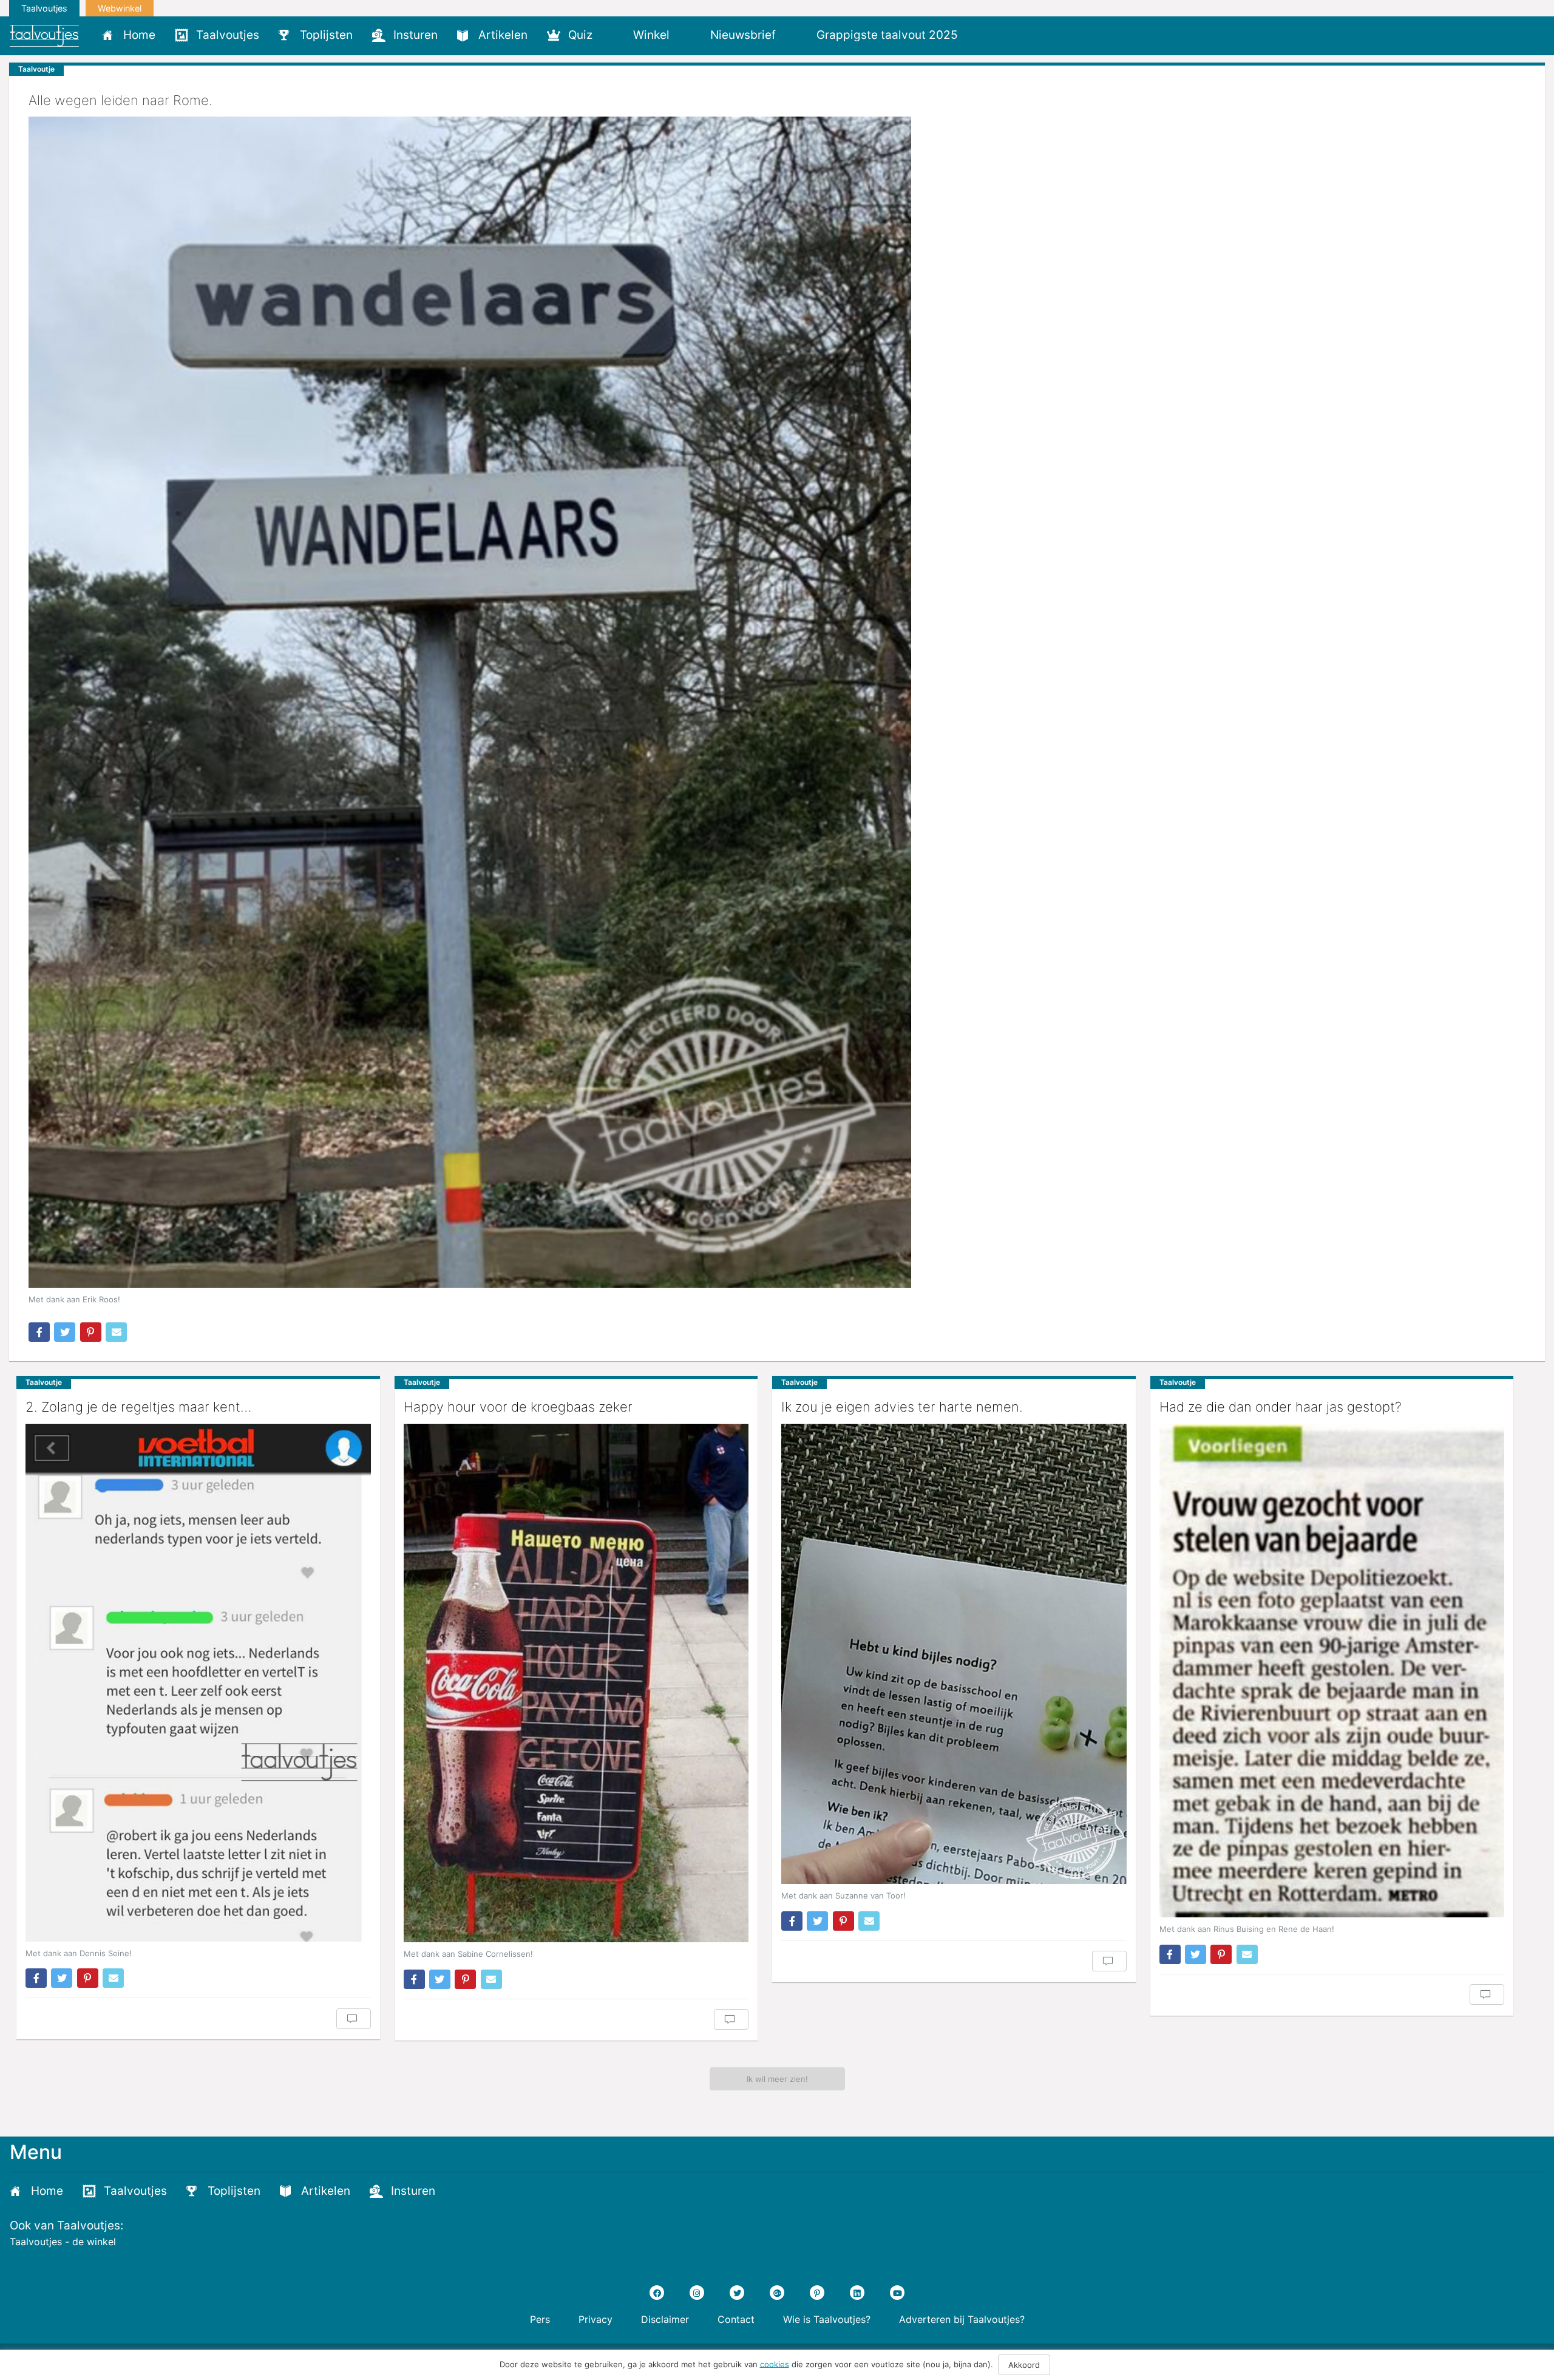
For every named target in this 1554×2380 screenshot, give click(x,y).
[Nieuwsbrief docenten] (988, 35)
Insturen (416, 35)
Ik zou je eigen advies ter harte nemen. (902, 1407)
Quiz (580, 35)
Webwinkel (120, 8)
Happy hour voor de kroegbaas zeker (518, 1407)
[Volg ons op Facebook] (657, 2293)
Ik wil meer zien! (777, 2079)
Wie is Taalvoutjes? (827, 2319)
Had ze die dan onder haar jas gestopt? (1281, 1407)
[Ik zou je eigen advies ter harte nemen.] (954, 1654)
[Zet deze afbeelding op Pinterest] (91, 1332)
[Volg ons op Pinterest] (817, 2293)
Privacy (595, 2319)
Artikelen (503, 35)
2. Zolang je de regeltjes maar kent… (138, 1407)
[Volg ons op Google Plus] (777, 2293)
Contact (736, 2319)
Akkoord (1024, 2365)
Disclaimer (665, 2319)
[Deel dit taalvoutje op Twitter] (65, 1332)
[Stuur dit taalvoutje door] (116, 1332)
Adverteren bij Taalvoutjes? (962, 2319)
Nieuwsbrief (743, 35)
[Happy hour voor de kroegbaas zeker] (576, 1683)
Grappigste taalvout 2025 (887, 35)
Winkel (651, 35)
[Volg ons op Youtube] (897, 2293)
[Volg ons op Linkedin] (857, 2293)
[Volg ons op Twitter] (737, 2293)
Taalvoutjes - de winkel (63, 2242)
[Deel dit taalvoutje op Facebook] (39, 1332)
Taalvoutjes (44, 8)
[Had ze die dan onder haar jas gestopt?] (1332, 1671)
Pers (540, 2319)
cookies (775, 2364)
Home (139, 35)
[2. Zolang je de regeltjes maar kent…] (198, 1683)
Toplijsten (326, 35)
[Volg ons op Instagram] (697, 2293)
